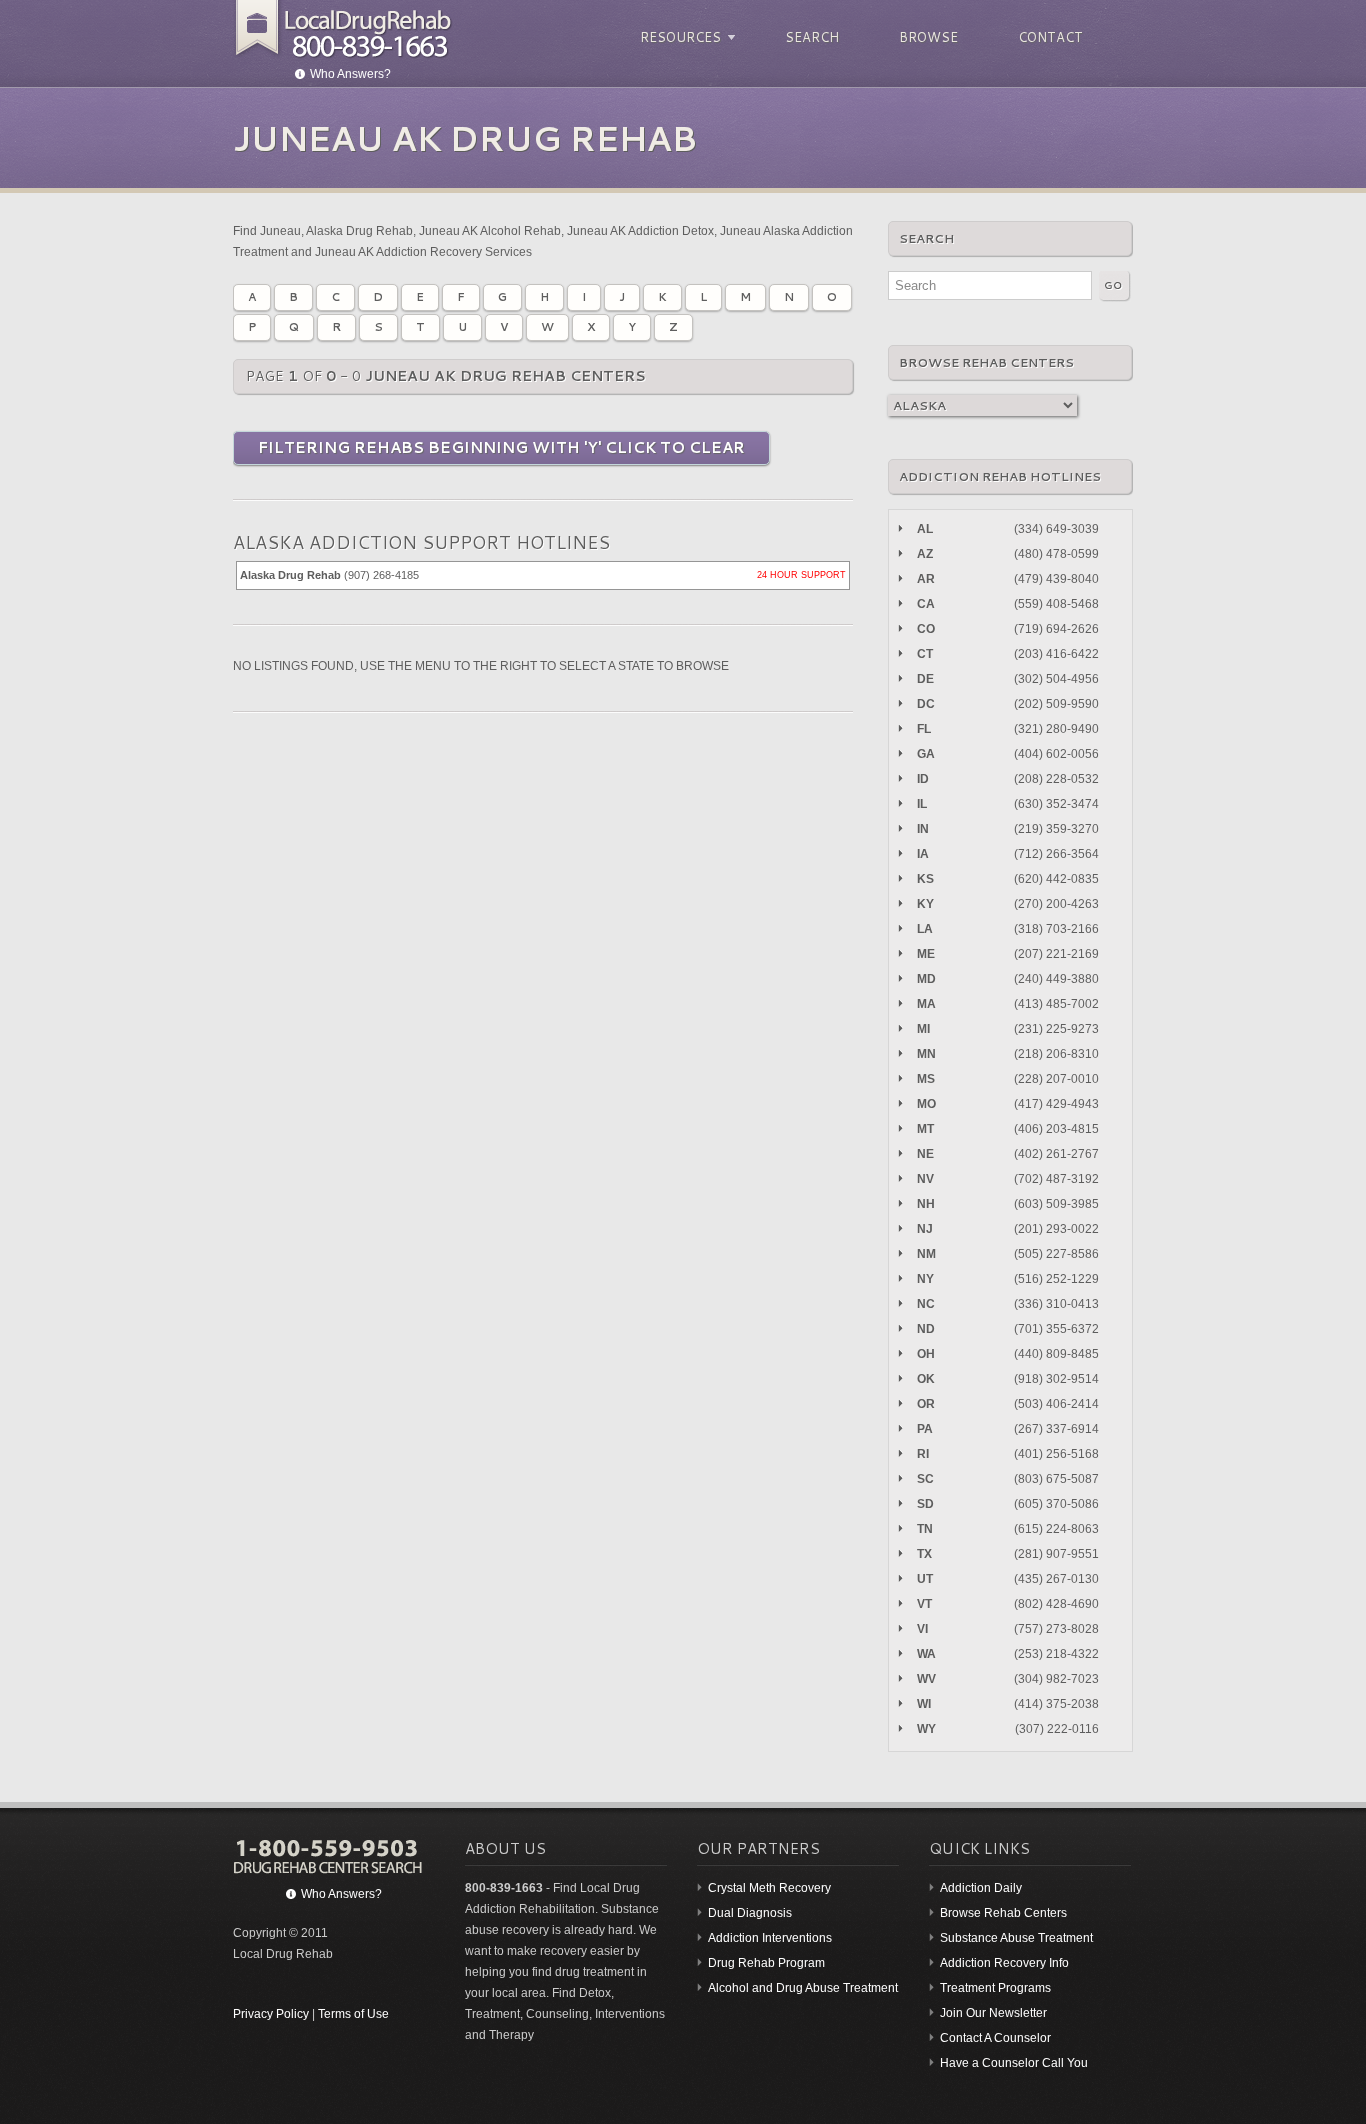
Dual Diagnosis (750, 1913)
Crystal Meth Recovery (769, 1888)
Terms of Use (353, 2014)
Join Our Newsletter (993, 2013)
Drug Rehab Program (766, 1963)
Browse (928, 37)
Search (812, 37)
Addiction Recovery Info (1004, 1963)
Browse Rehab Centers (1003, 1913)
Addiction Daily (981, 1888)
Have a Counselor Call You (1014, 2063)
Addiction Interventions (770, 1938)
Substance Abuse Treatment (1016, 1938)
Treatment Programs (995, 1988)
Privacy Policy (271, 2014)
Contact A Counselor (995, 2038)
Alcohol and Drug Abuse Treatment (803, 1988)
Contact (1050, 37)
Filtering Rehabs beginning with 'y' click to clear (501, 447)
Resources (677, 37)
